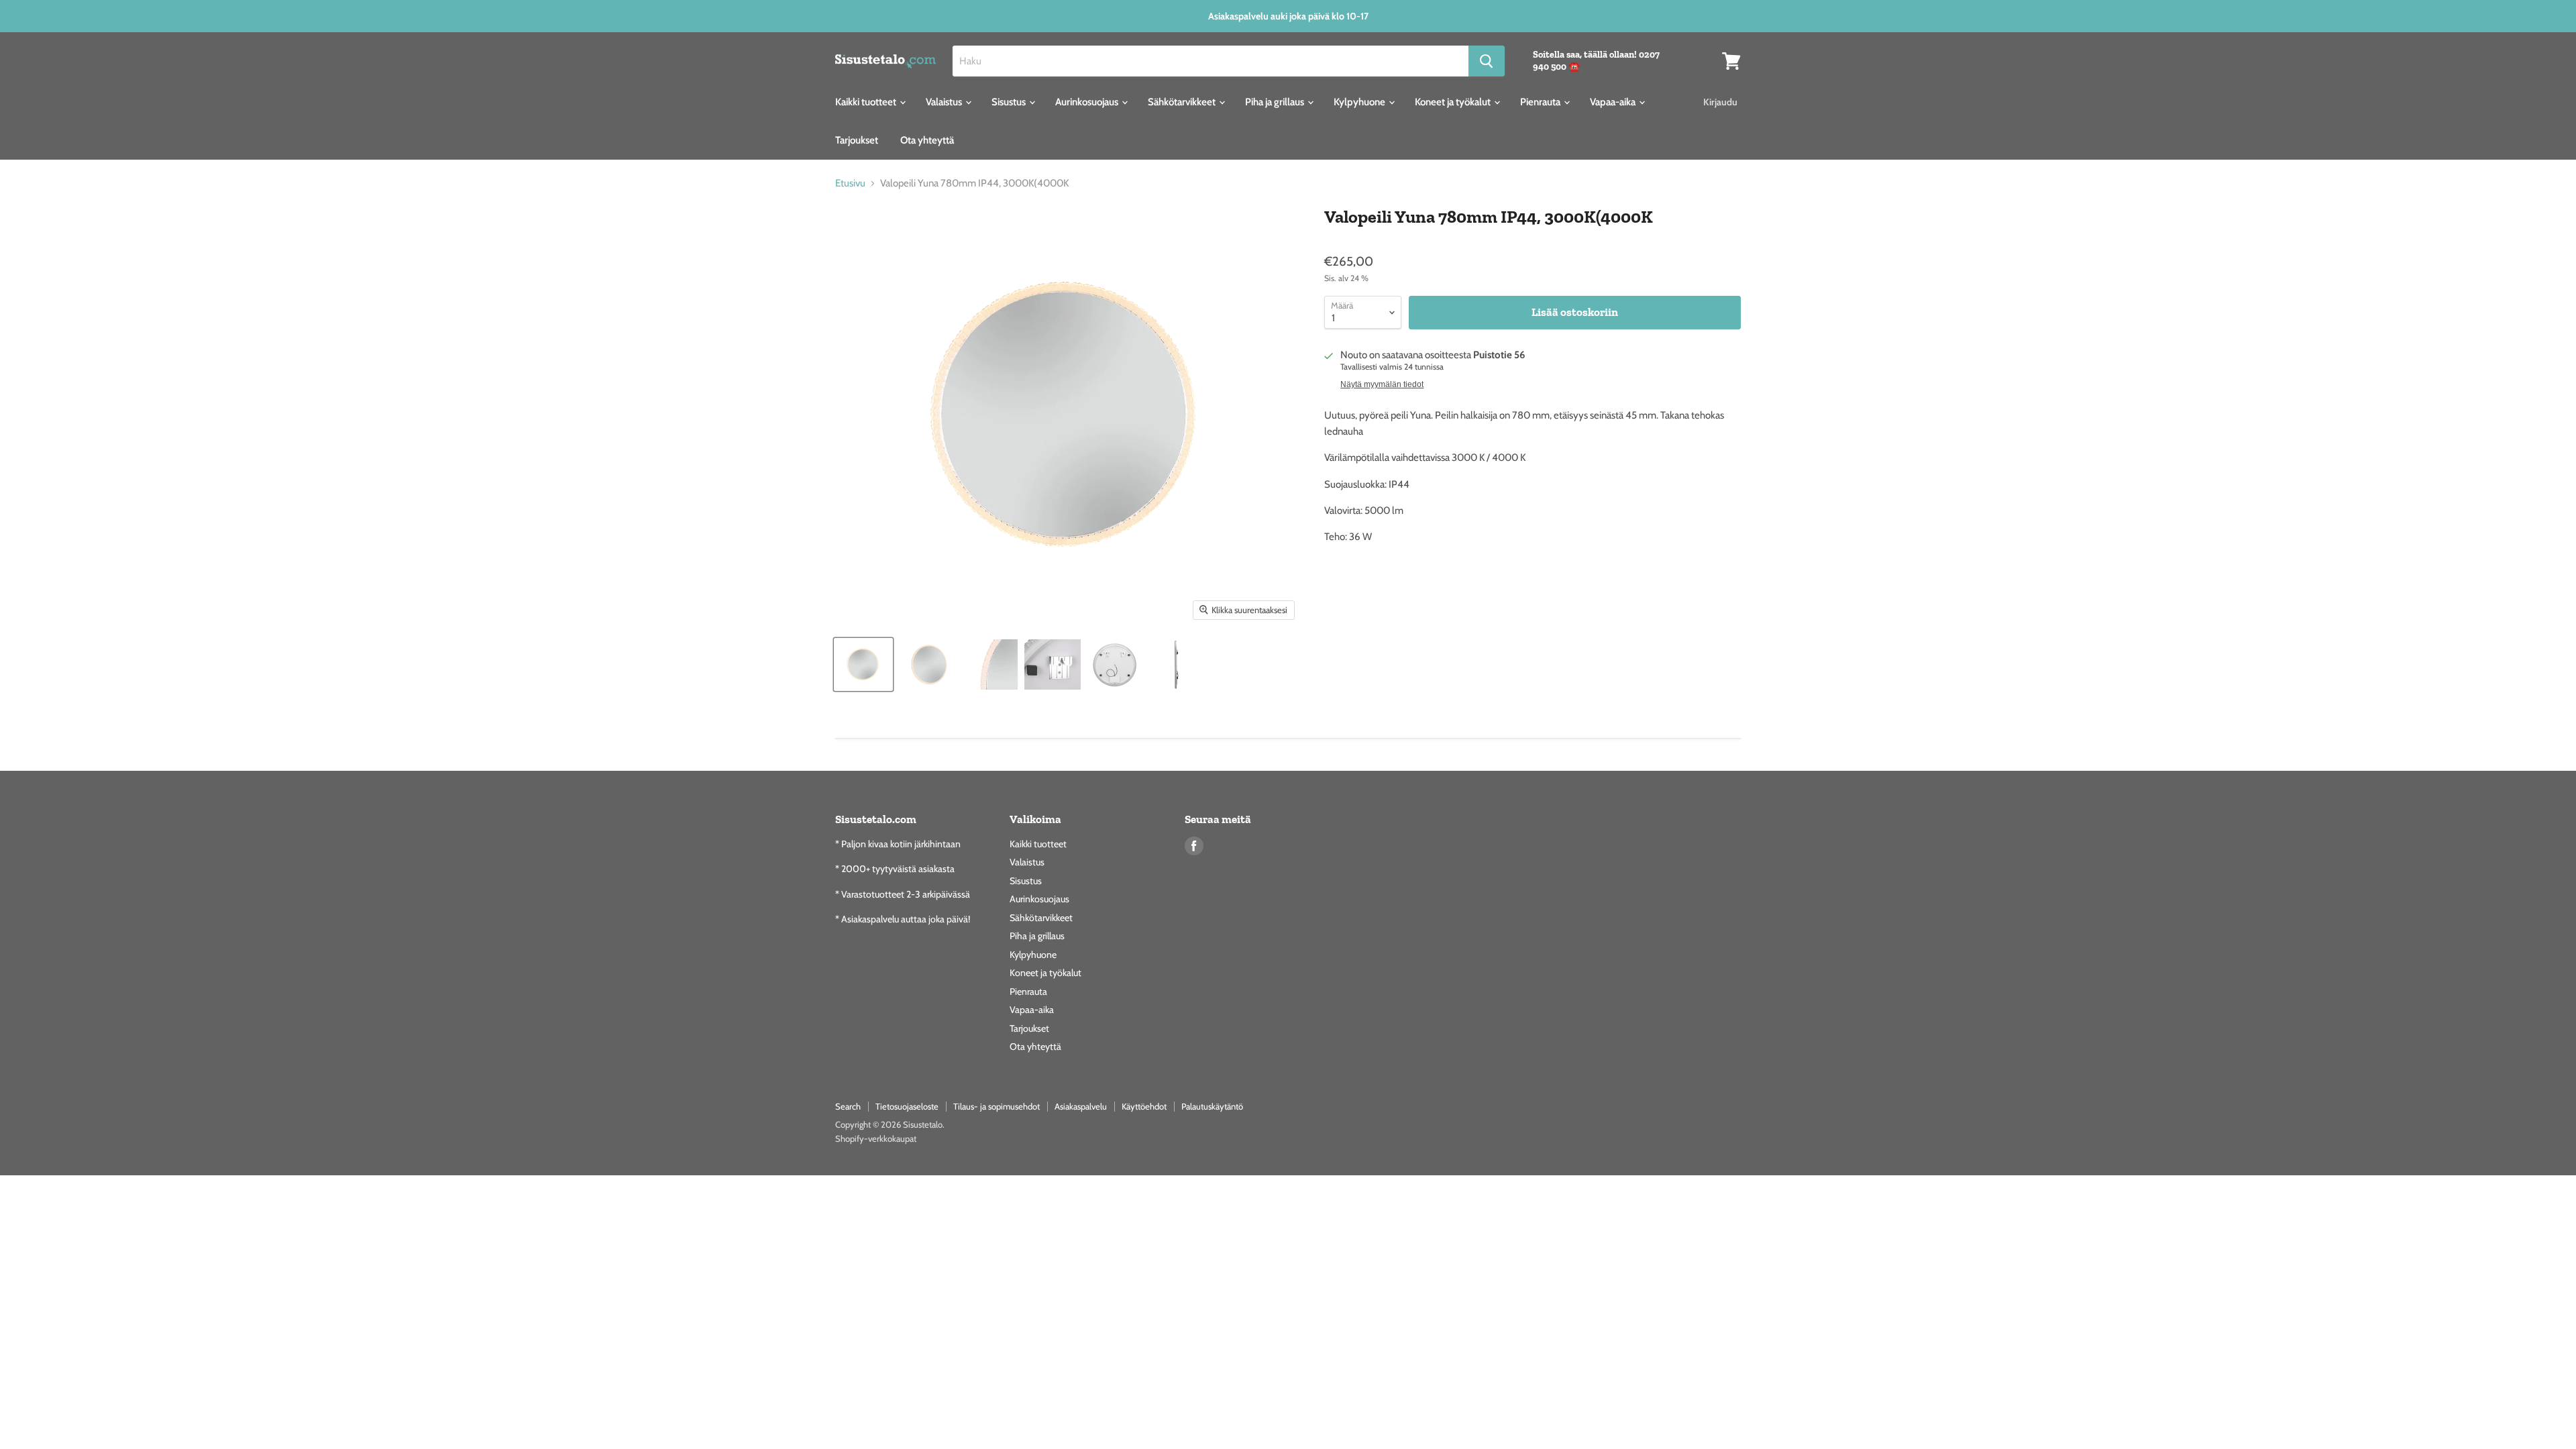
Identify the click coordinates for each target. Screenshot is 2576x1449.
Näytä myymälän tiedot (1382, 384)
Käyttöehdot (1144, 1106)
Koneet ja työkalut (1454, 102)
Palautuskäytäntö (1212, 1106)
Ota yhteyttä (927, 140)
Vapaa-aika (1614, 102)
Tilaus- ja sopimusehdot (997, 1106)
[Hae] (1487, 61)
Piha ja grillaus (1276, 102)
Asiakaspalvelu (1081, 1106)
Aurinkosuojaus (1088, 102)
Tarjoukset (857, 140)
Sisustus (1010, 102)
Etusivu (850, 183)
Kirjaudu (1720, 102)
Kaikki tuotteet (867, 102)
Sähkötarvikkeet (1183, 102)
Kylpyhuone (1360, 102)
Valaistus (945, 102)
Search (848, 1106)
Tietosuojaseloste (907, 1106)
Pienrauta (1541, 102)
